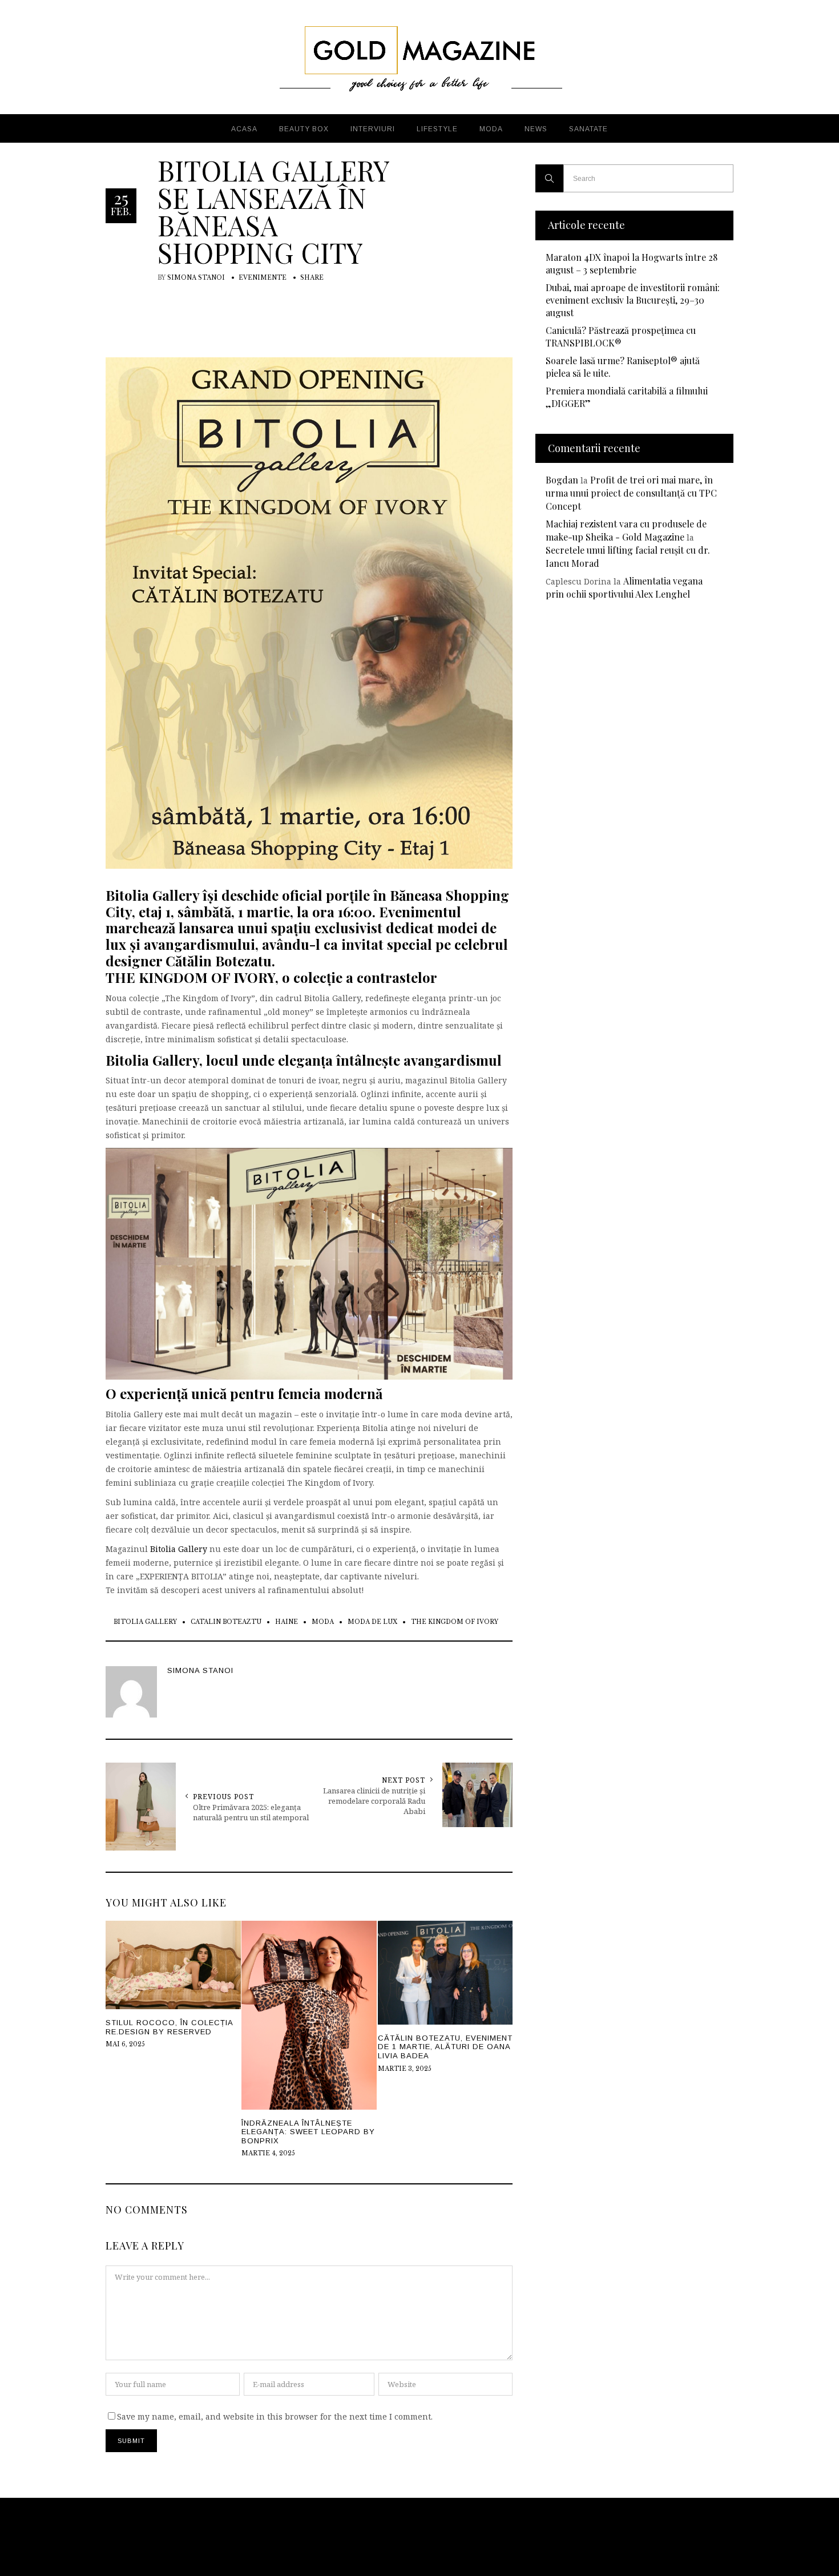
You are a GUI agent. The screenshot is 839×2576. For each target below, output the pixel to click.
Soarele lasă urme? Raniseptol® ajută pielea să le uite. (623, 367)
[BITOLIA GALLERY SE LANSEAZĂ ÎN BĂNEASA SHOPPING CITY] (309, 612)
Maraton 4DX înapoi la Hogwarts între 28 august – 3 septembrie (632, 263)
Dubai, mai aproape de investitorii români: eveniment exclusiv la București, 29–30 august (633, 300)
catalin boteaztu (226, 1622)
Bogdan (562, 480)
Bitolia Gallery (179, 1549)
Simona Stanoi (196, 278)
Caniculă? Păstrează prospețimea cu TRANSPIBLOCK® (621, 336)
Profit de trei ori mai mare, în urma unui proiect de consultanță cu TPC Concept (631, 493)
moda (323, 1622)
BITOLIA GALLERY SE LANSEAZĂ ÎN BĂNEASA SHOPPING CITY (273, 211)
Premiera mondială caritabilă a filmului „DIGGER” (627, 397)
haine (287, 1622)
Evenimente (263, 278)
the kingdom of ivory (455, 1622)
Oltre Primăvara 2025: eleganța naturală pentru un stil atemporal (251, 1812)
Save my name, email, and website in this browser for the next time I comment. (275, 2416)
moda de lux (372, 1622)
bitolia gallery (145, 1622)
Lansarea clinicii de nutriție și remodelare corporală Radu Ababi (374, 1801)
